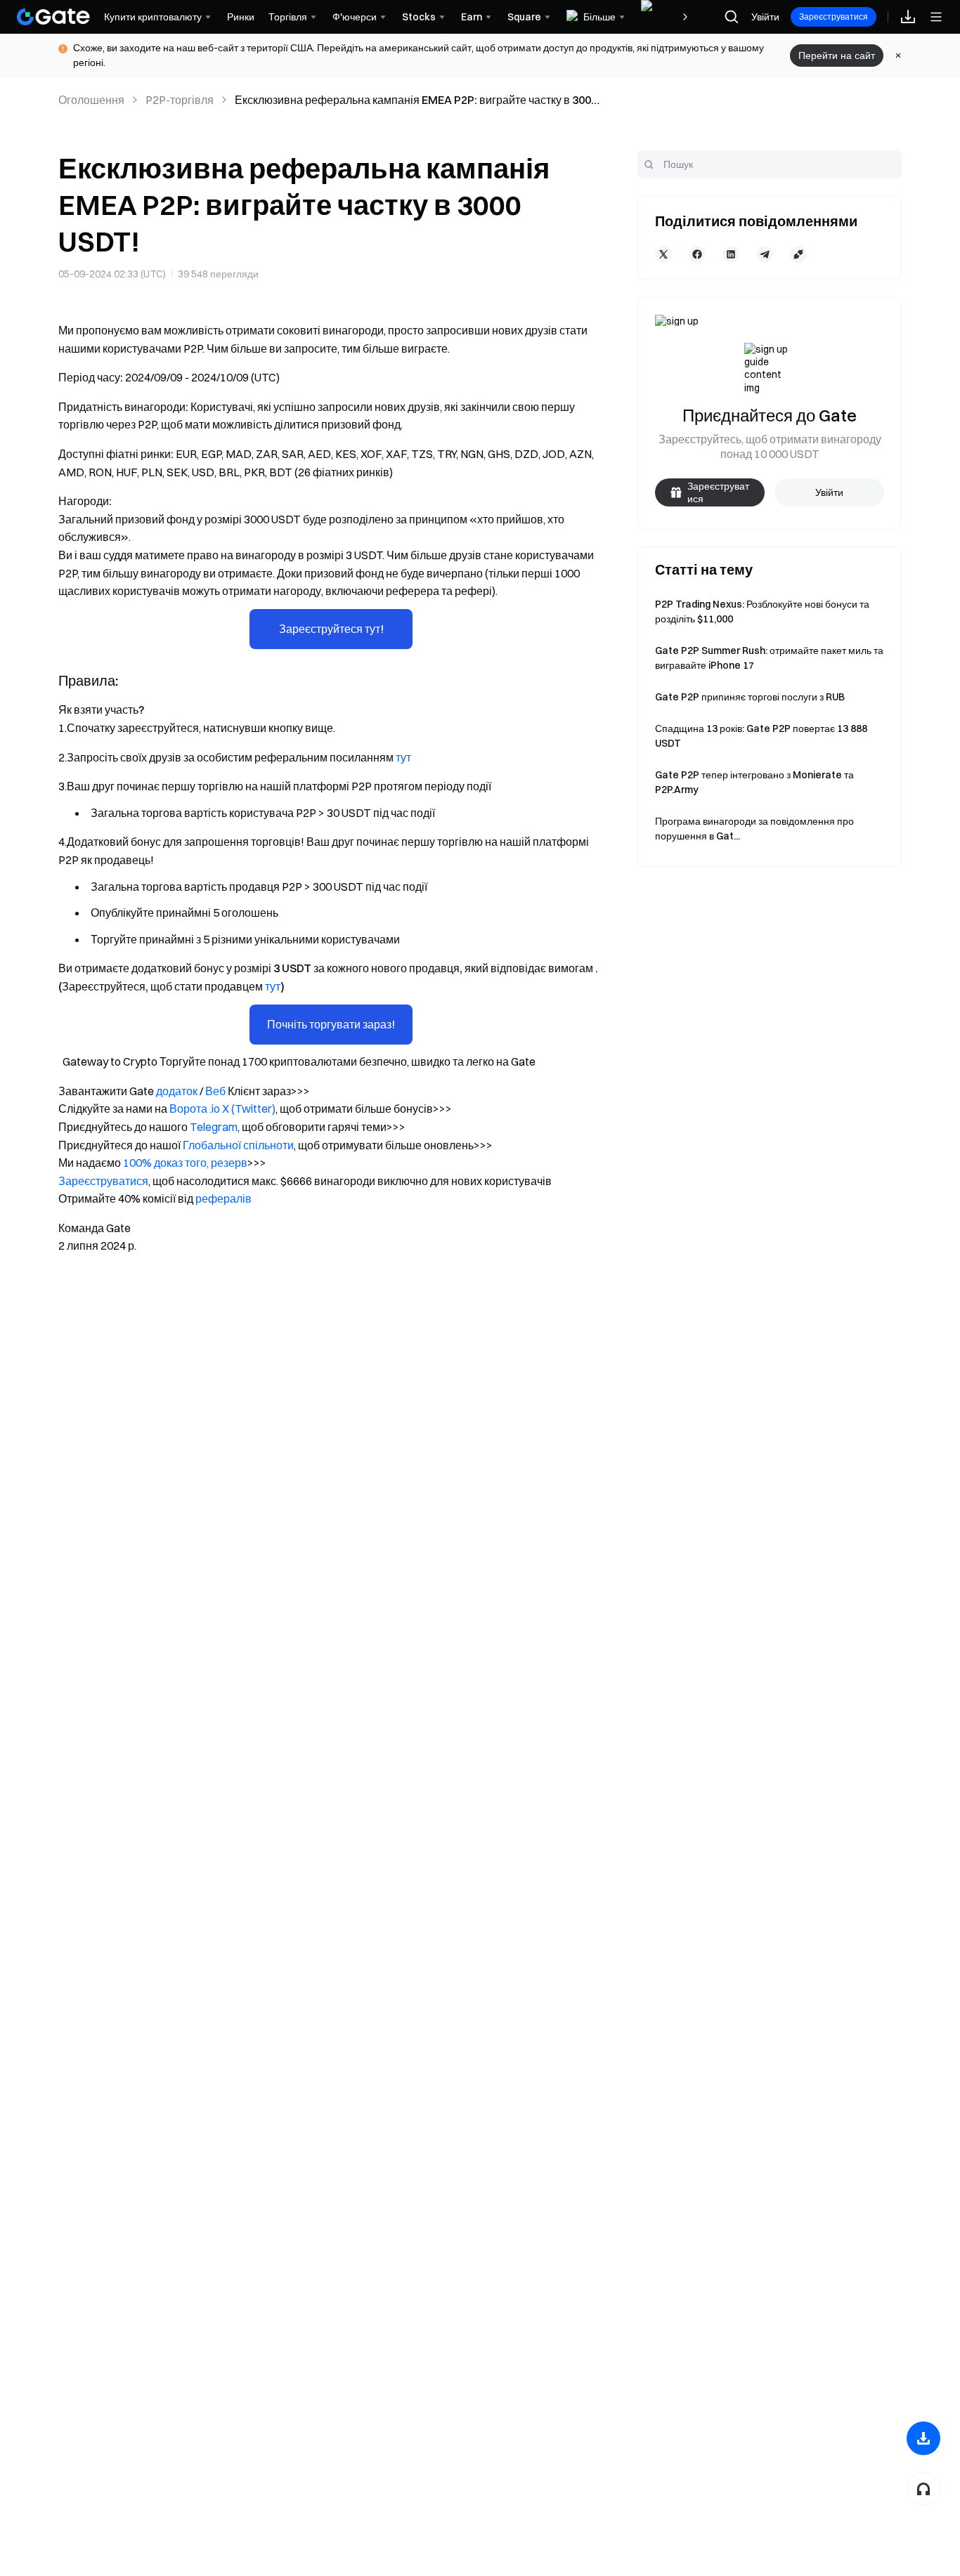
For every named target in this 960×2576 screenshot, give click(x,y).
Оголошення (91, 100)
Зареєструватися (833, 17)
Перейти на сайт (837, 55)
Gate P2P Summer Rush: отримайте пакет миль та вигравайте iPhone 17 (769, 658)
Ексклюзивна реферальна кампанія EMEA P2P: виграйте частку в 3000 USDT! (416, 100)
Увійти (765, 17)
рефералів (223, 1198)
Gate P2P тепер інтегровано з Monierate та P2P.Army (754, 782)
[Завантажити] (923, 2438)
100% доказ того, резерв (185, 1163)
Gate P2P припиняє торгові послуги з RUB (750, 697)
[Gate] (53, 17)
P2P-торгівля (180, 100)
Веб (215, 1091)
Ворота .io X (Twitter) (222, 1109)
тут (403, 757)
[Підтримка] (923, 2489)
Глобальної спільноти (238, 1145)
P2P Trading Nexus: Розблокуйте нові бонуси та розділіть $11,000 (762, 612)
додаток (177, 1091)
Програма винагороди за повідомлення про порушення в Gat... (754, 829)
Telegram (214, 1127)
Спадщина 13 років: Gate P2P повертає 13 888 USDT (761, 736)
